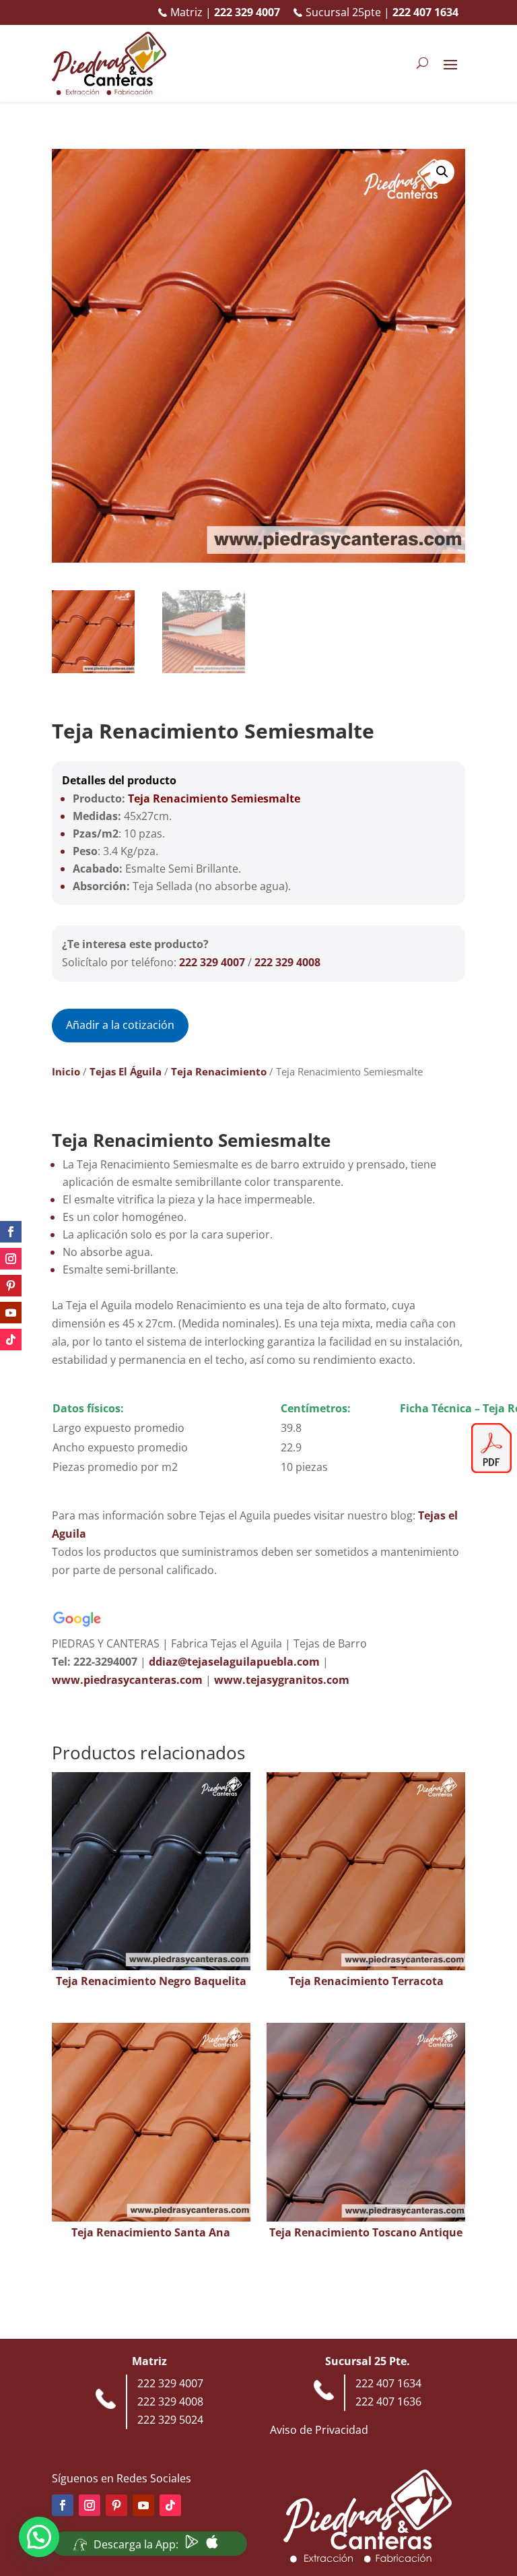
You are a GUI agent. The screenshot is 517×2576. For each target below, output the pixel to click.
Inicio (66, 1071)
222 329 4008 (287, 962)
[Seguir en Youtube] (11, 1313)
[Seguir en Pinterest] (11, 1286)
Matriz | (225, 12)
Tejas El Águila (126, 1071)
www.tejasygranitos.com (282, 1680)
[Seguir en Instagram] (11, 1259)
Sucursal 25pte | (382, 12)
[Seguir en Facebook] (11, 1232)
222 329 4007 (212, 962)
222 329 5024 (170, 2420)
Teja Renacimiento (219, 1071)
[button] (442, 172)
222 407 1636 (388, 2401)
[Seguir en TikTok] (11, 1340)
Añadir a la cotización (120, 1025)
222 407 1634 (388, 2383)
